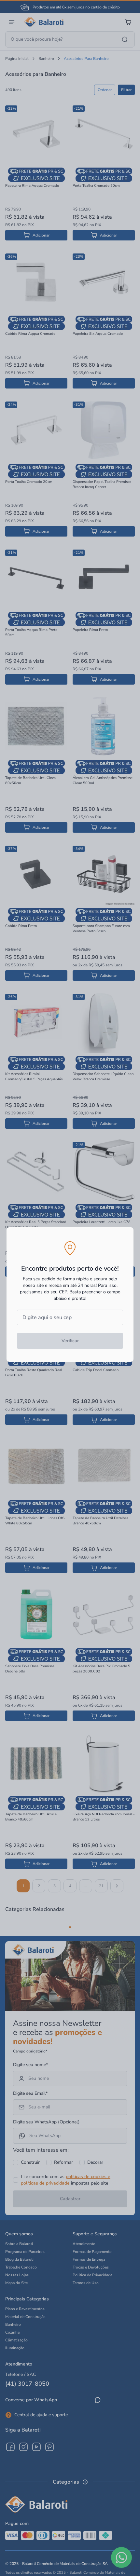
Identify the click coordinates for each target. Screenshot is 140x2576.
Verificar (70, 1341)
